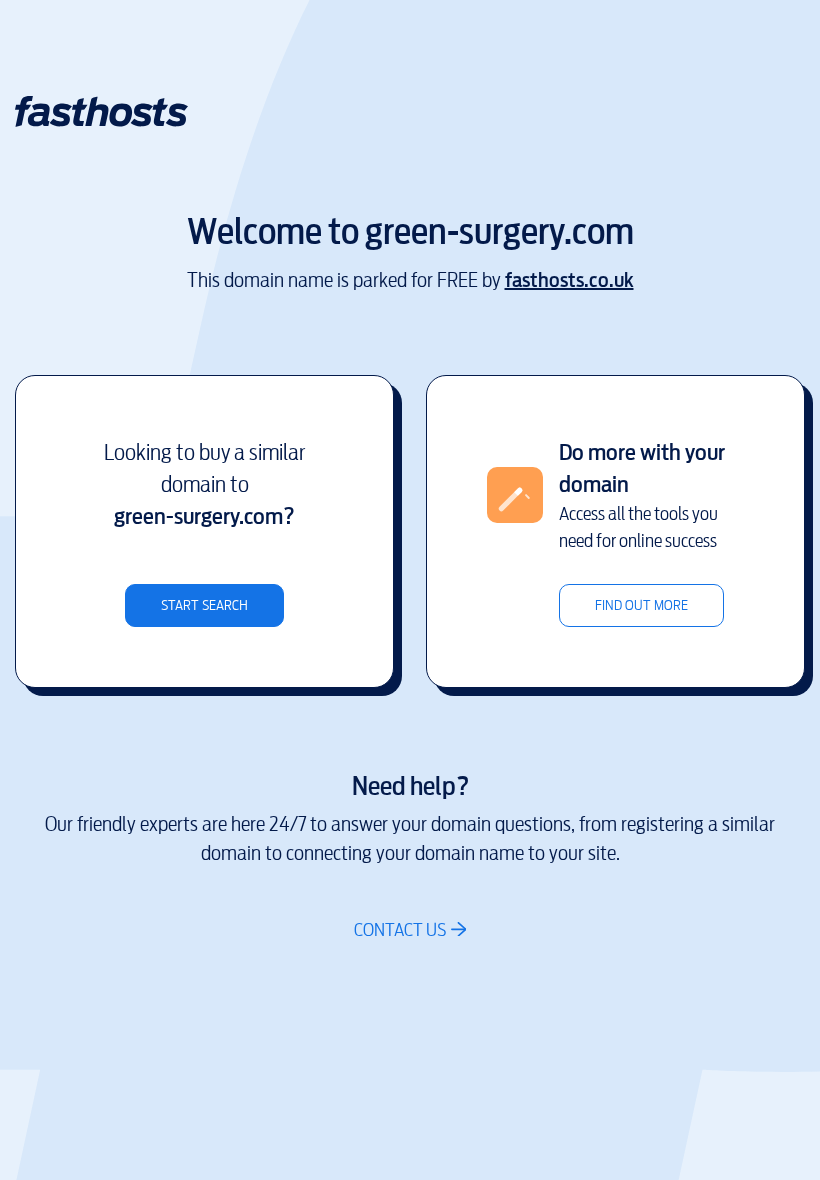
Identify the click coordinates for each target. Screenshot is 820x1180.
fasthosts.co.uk (569, 280)
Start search (204, 605)
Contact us (400, 929)
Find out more (641, 605)
